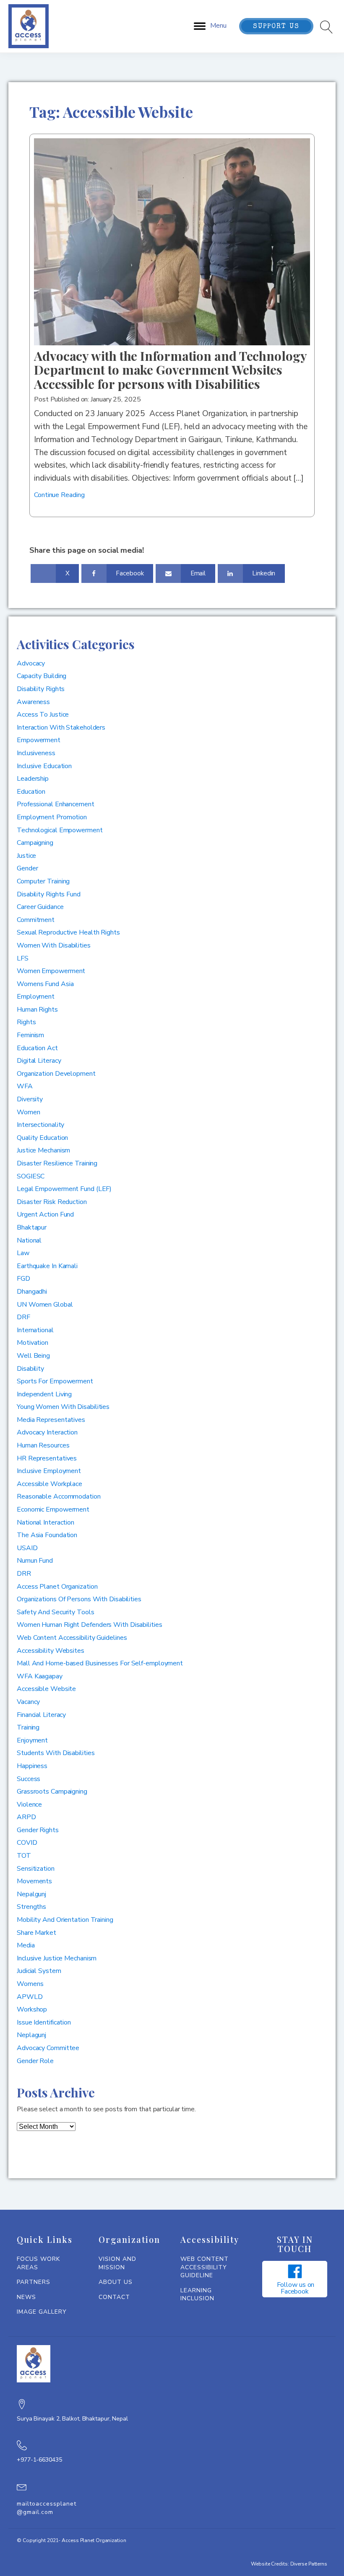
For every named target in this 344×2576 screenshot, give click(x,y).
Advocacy (31, 663)
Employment (36, 997)
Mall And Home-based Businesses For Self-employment (100, 1663)
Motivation (33, 1343)
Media (26, 1945)
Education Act (37, 1048)
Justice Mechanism (43, 1150)
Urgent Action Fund (45, 1214)
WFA (25, 1086)
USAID (27, 1548)
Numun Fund (35, 1561)
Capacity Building (42, 676)
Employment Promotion (52, 817)
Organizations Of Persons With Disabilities (79, 1599)
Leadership (33, 779)
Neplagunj (31, 2035)
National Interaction (46, 1522)
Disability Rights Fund (49, 894)
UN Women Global (45, 1305)
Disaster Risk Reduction (52, 1202)
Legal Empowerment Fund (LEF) (64, 1189)
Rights (26, 1022)
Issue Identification (44, 2022)
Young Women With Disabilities (63, 1407)
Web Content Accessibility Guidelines (72, 1638)
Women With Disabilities (54, 945)
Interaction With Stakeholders (61, 727)
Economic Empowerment (53, 1509)
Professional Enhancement (56, 804)
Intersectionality (40, 1125)
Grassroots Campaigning (52, 1792)
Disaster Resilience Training (57, 1163)
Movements (34, 1881)
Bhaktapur (32, 1227)
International (35, 1330)
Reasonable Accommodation (59, 1496)
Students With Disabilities (56, 1753)
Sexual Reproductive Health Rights (68, 932)
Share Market (36, 1933)
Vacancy (28, 1702)
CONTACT (114, 2297)
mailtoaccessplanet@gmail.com (47, 2508)
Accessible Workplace (50, 1484)
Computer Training (43, 881)
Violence (29, 1804)
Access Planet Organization (57, 1587)
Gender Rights (38, 1830)
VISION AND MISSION (117, 2263)
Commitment (36, 920)
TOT (24, 1856)
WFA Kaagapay (40, 1676)
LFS (23, 958)
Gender (27, 868)
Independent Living (44, 1394)
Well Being (33, 1356)
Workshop (32, 2009)
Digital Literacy (39, 1061)
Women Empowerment (51, 971)
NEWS (26, 2297)
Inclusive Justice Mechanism (57, 1958)
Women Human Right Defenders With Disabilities (90, 1625)
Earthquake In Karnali (47, 1266)
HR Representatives (47, 1458)
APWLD (30, 1997)
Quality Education (42, 1138)
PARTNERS (34, 2282)
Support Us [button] (276, 27)
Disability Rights (41, 689)
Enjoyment (32, 1740)
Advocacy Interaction (47, 1432)
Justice (26, 856)
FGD (23, 1279)
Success (29, 1779)
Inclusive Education (44, 766)
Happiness (32, 1766)
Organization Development (56, 1074)
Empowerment (39, 740)
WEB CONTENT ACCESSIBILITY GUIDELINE (205, 2267)
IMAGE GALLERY (42, 2312)
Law (23, 1253)
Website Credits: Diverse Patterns (289, 2564)
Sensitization (36, 1869)
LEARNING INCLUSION (197, 2295)
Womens (30, 1984)
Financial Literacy (41, 1715)
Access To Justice (43, 715)
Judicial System (39, 1971)
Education (31, 792)
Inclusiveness (36, 753)
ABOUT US (116, 2282)
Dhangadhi (32, 1292)
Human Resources (43, 1445)
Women (29, 1112)
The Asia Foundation (47, 1535)
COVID (27, 1843)
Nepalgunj (31, 1894)
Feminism (30, 1035)
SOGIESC (31, 1176)
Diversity (30, 1099)
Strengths (31, 1907)
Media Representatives (51, 1420)
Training (28, 1727)
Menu (218, 26)
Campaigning (35, 843)
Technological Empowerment (60, 830)
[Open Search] (327, 27)
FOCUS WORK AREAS (38, 2263)
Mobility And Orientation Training (65, 1920)
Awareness (33, 702)
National (29, 1240)
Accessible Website (46, 1689)
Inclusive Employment (49, 1471)
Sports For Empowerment (55, 1381)
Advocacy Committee (48, 2048)
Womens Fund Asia (45, 984)
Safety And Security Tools (56, 1612)
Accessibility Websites (51, 1651)
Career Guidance (40, 907)
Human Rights (37, 1010)
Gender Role (35, 2061)
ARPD (26, 1817)
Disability (30, 1369)
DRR (24, 1574)
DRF (23, 1317)
